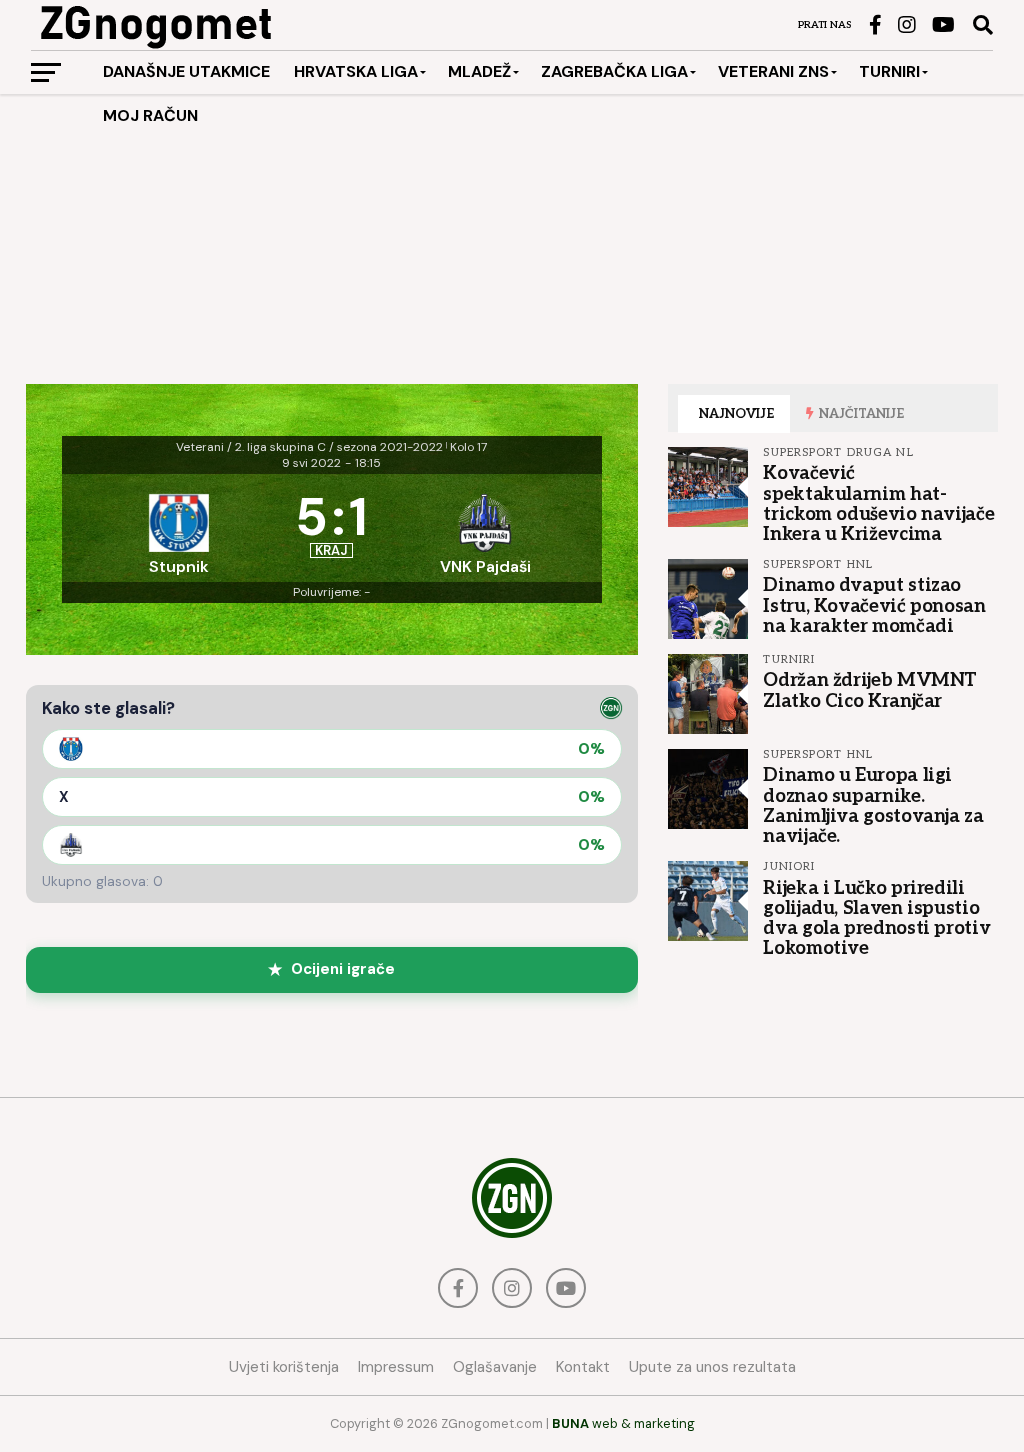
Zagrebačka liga (614, 71)
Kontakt (583, 1367)
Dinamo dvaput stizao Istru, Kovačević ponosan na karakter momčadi (874, 605)
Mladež (479, 71)
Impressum (396, 1367)
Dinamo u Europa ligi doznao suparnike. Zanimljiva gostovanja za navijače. (873, 805)
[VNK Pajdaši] (485, 528)
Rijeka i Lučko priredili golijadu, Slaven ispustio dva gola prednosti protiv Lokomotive (876, 918)
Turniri (889, 71)
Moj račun (150, 115)
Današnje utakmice (186, 71)
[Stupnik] (179, 528)
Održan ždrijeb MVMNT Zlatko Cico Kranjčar (870, 690)
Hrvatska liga (356, 71)
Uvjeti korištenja (284, 1367)
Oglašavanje (495, 1367)
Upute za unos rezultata (712, 1367)
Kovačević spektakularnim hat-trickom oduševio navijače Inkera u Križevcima (878, 503)
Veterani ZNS (773, 71)
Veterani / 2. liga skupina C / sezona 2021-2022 (309, 447)
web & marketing (623, 1423)
